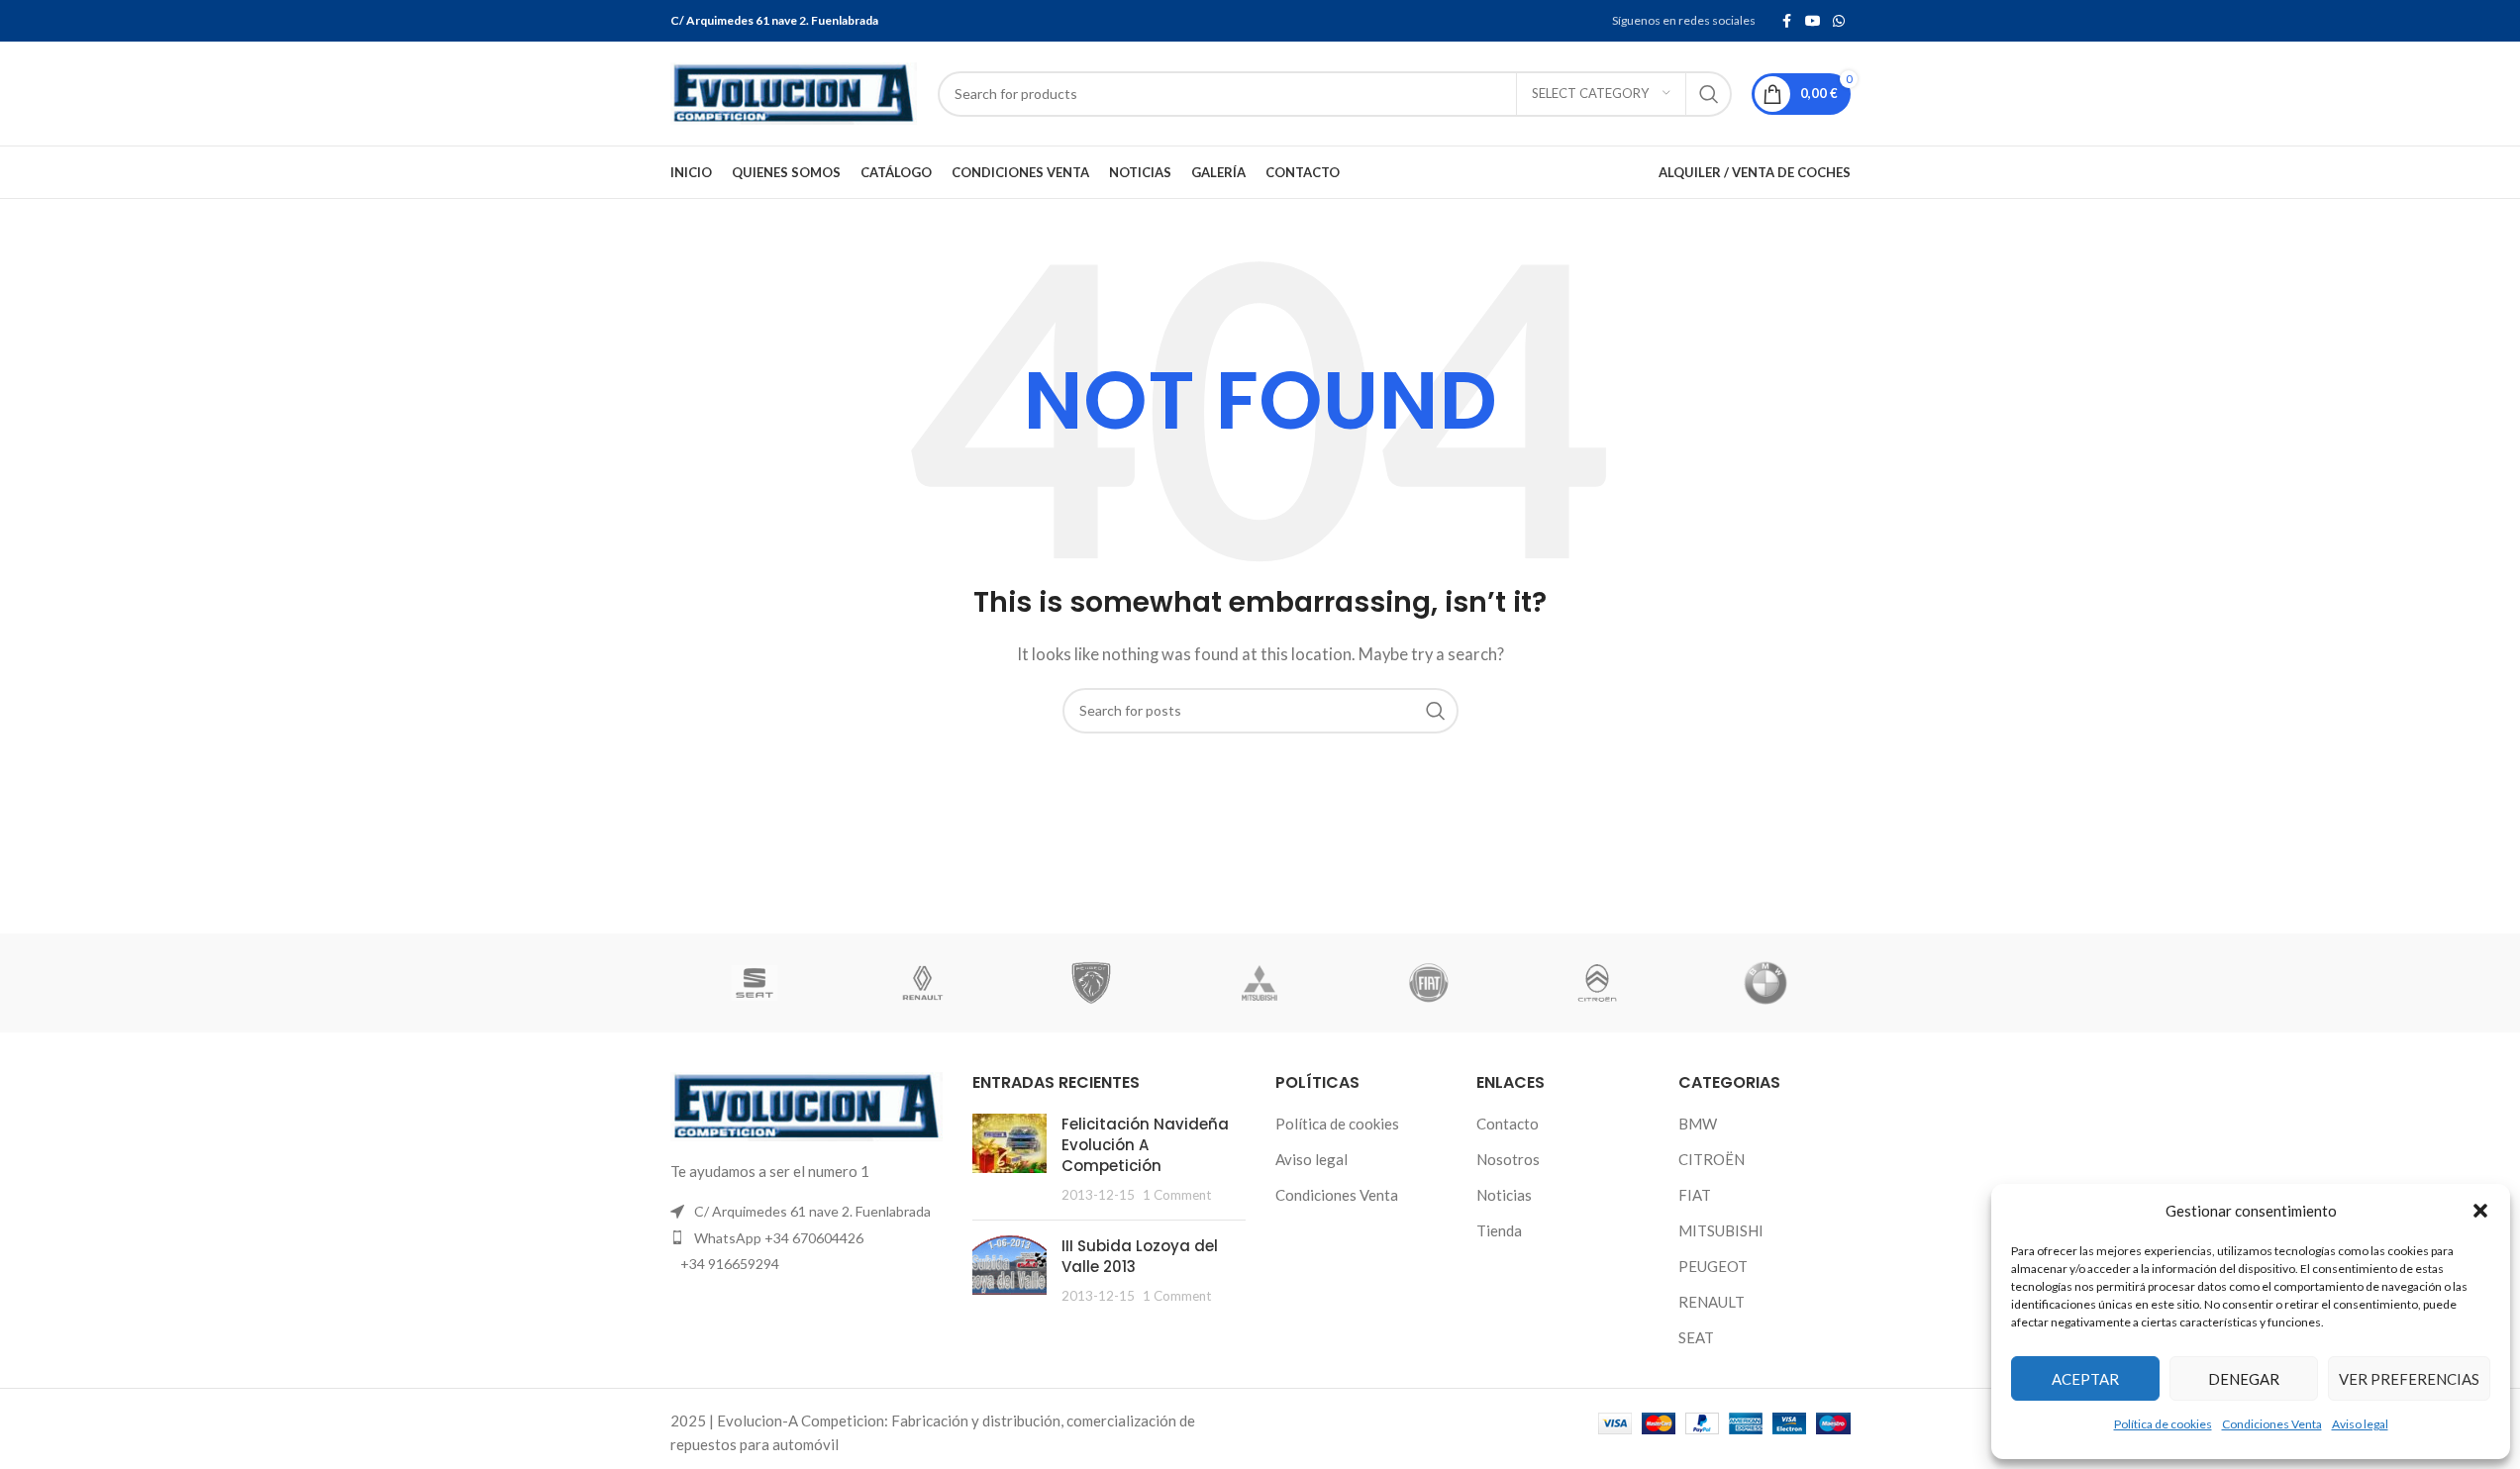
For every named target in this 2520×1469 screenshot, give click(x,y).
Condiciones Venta (2272, 1424)
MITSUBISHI (1721, 1230)
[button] (2480, 1211)
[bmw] (1765, 983)
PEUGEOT (1713, 1266)
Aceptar (2085, 1379)
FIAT (1695, 1195)
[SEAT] (755, 983)
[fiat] (1429, 983)
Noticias (1504, 1195)
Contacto (1508, 1124)
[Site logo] (794, 91)
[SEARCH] (1709, 94)
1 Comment (1177, 1195)
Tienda (1499, 1230)
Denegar (2244, 1379)
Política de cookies (2163, 1424)
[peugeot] (1091, 983)
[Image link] (807, 1105)
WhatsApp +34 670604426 (779, 1238)
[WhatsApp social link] (1839, 21)
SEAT (1696, 1337)
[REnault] (923, 983)
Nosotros (1508, 1159)
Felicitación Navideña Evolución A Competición (1145, 1145)
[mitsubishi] (1260, 983)
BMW (1698, 1124)
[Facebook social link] (1787, 21)
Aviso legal (2360, 1424)
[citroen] (1597, 983)
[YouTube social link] (1813, 21)
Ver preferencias (2409, 1379)
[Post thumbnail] (1009, 1159)
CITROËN (1712, 1159)
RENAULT (1712, 1302)
